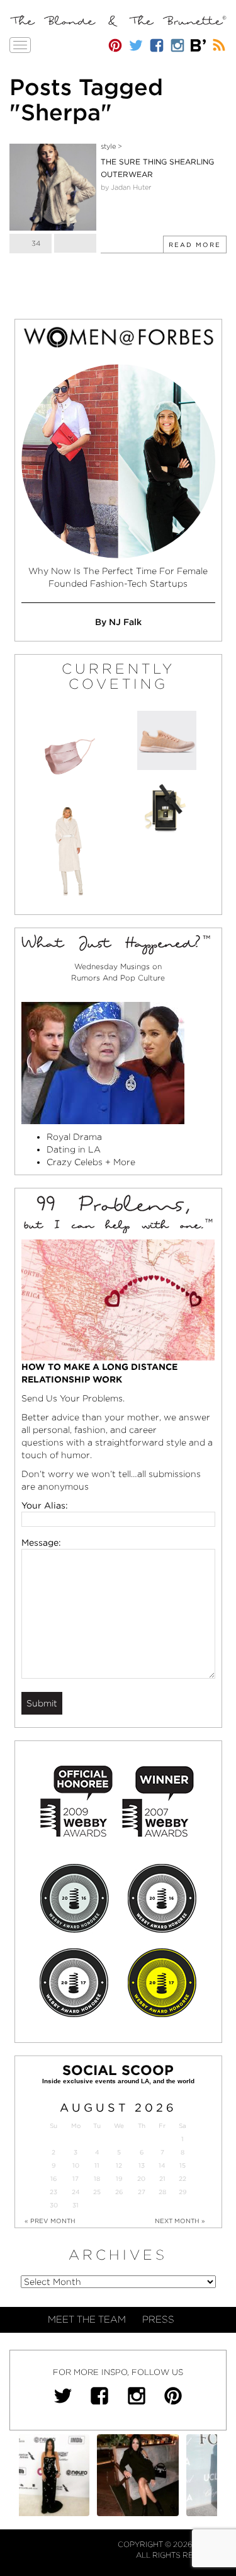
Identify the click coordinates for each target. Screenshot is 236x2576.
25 (97, 2192)
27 (142, 2192)
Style (108, 146)
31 (76, 2205)
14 (162, 2165)
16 (53, 2179)
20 (141, 2179)
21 (162, 2179)
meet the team (87, 2320)
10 (76, 2165)
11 (97, 2165)
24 (76, 2192)
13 (142, 2165)
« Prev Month (50, 2221)
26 (119, 2192)
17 (76, 2179)
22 (183, 2179)
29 (183, 2192)
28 (162, 2192)
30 (54, 2205)
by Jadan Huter (126, 187)
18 (97, 2179)
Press (158, 2320)
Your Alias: (45, 1505)
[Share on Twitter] (75, 243)
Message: (41, 1543)
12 (119, 2165)
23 (53, 2192)
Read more (195, 244)
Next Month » (180, 2221)
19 (119, 2179)
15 (183, 2165)
